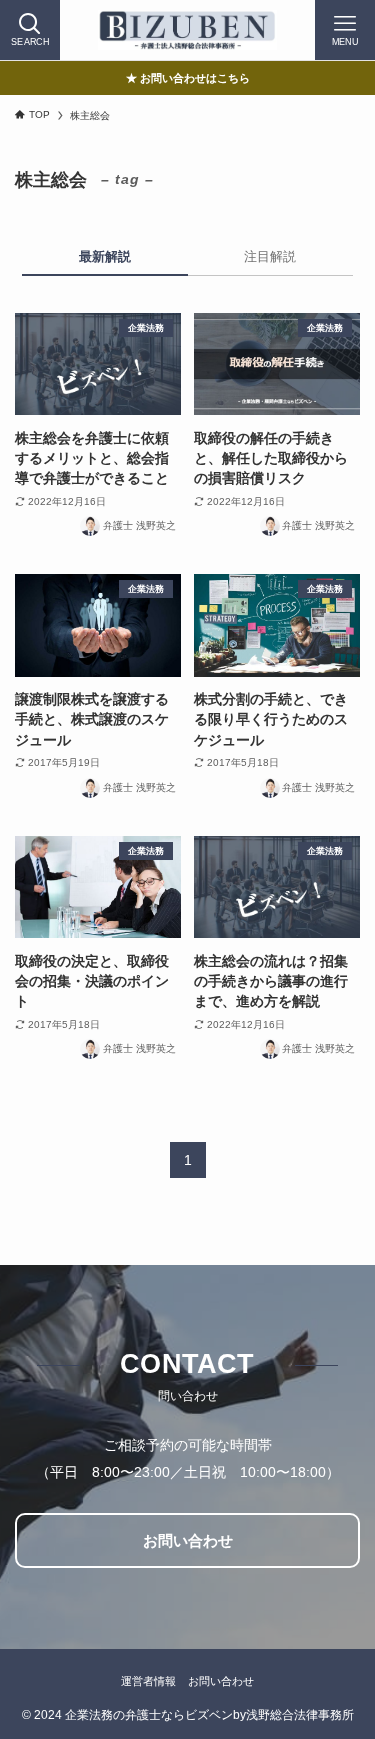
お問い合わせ (221, 1681)
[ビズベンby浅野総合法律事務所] (187, 30)
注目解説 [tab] (270, 256)
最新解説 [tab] (105, 256)
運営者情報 (148, 1681)
